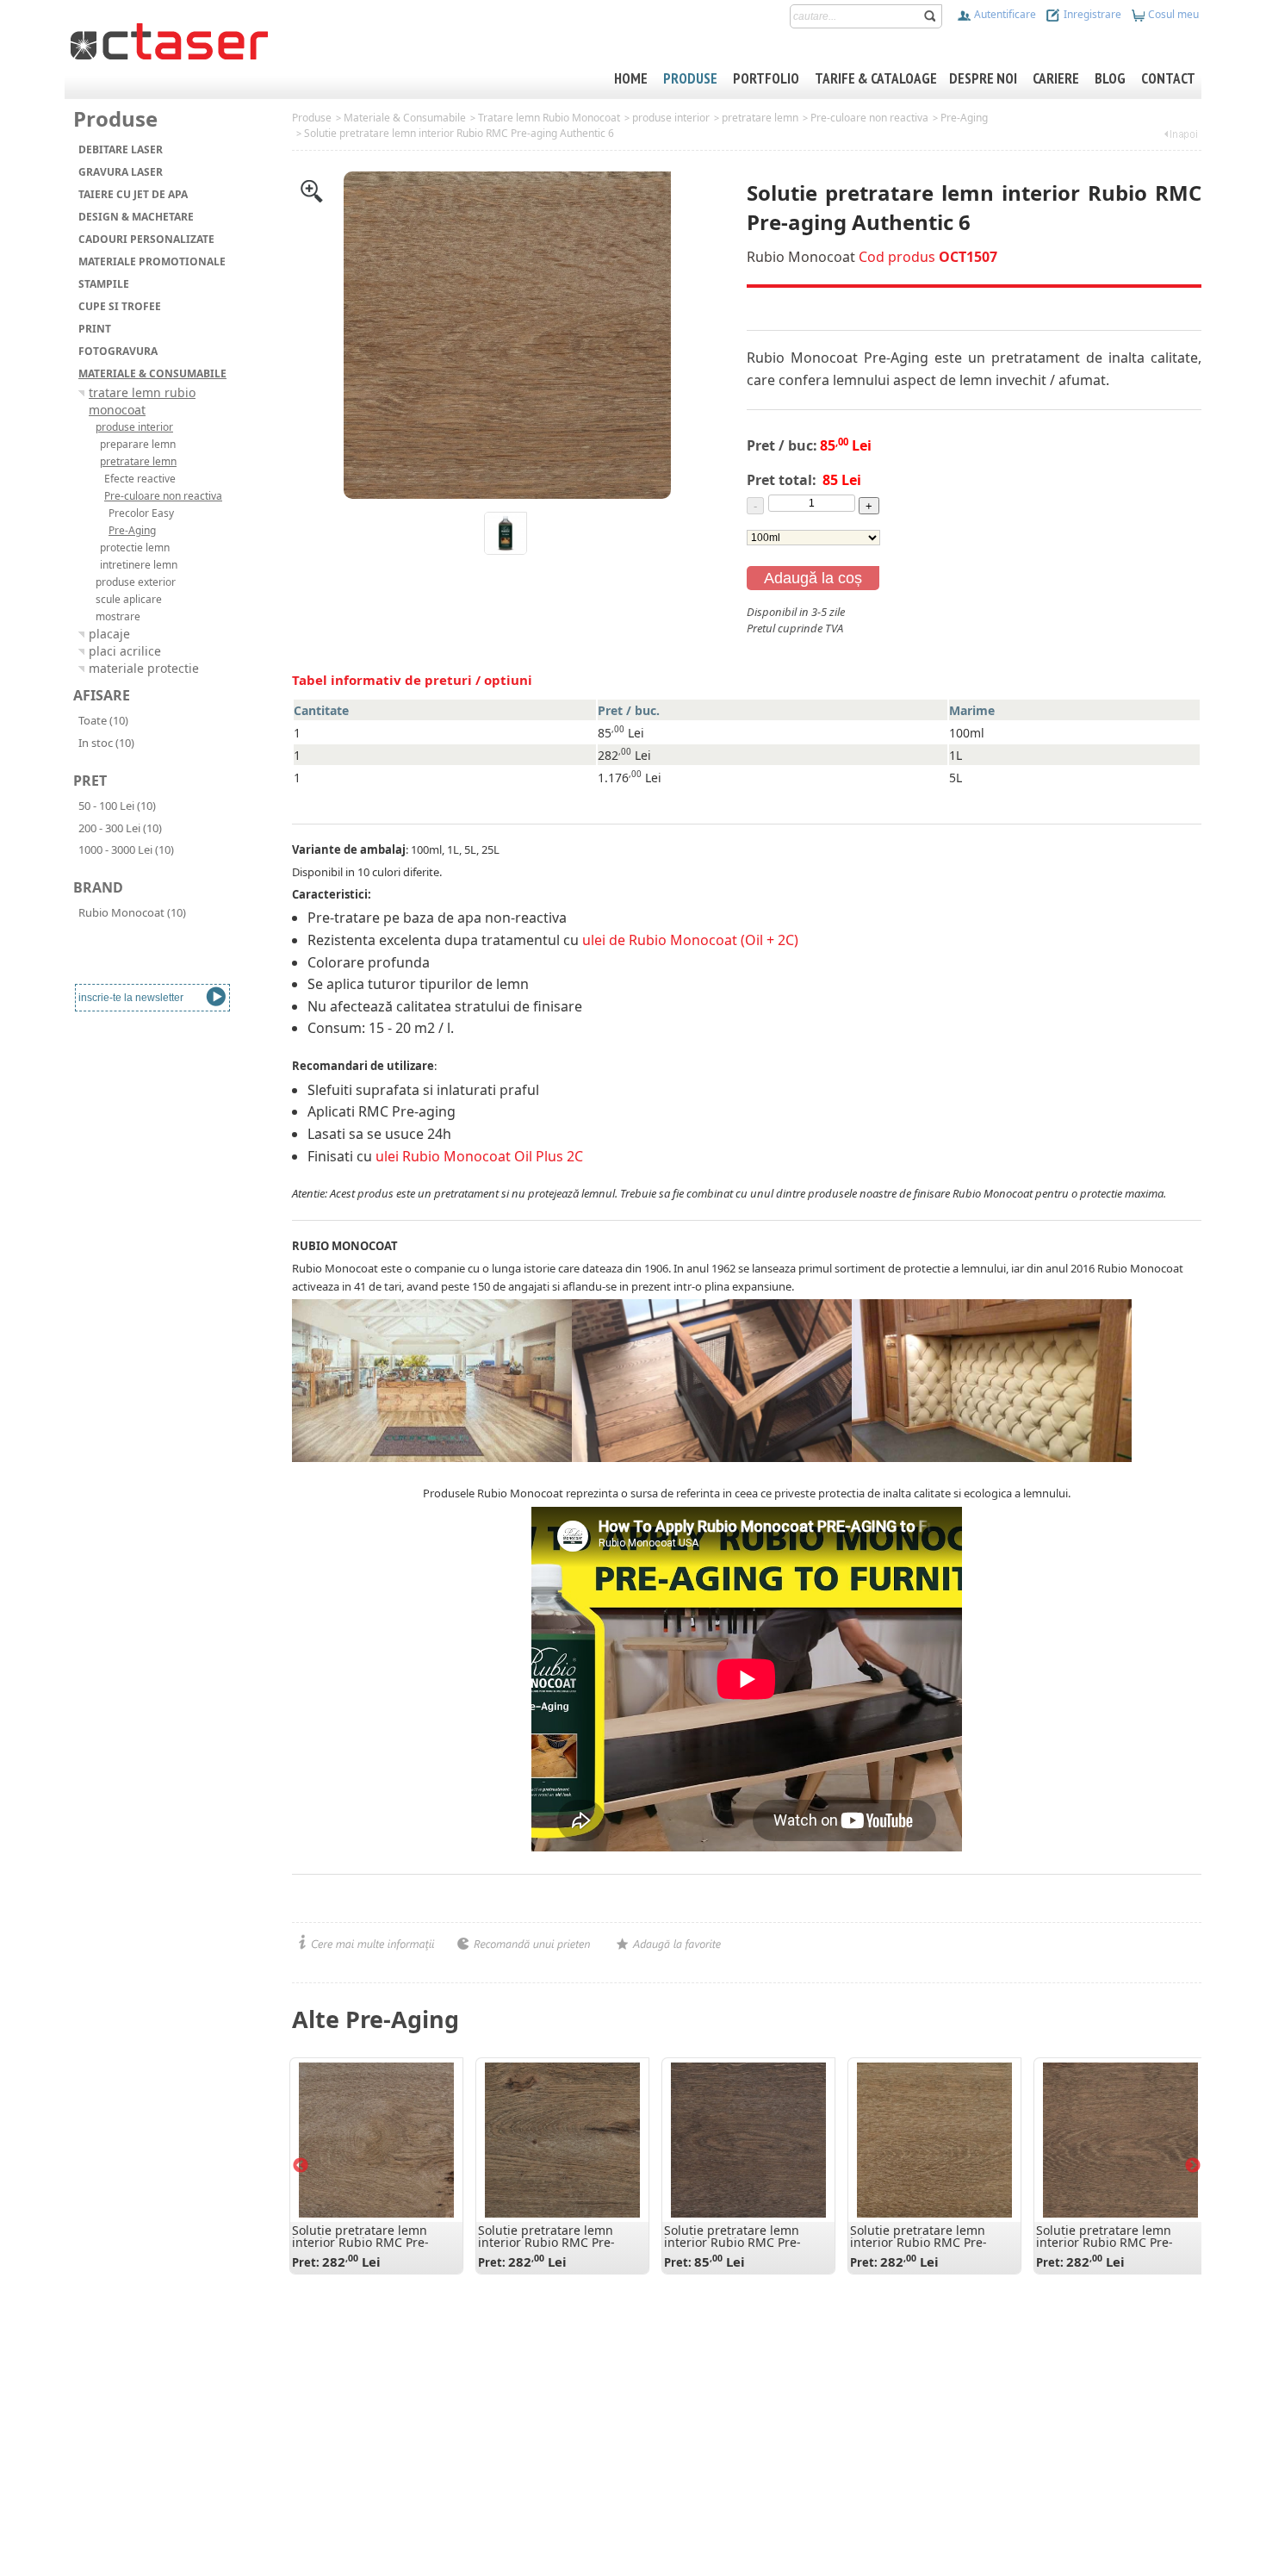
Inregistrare (1091, 14)
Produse (312, 118)
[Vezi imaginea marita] (312, 190)
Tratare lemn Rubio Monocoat (549, 118)
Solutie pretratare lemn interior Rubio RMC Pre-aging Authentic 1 (732, 2242)
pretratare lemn (760, 118)
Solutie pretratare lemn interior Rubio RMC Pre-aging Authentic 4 (918, 2242)
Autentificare (1004, 14)
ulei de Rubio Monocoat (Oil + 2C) (690, 940)
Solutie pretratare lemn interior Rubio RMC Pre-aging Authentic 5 (1105, 2242)
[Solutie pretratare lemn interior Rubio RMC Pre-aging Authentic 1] (748, 2140)
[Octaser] (169, 40)
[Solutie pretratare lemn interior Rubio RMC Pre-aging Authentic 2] (376, 2140)
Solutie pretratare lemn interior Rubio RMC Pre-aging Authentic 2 (360, 2242)
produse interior (671, 118)
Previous (301, 2166)
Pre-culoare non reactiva (869, 118)
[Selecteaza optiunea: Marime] (813, 537)
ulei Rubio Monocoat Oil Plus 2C (479, 1156)
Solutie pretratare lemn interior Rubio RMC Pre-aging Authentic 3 (546, 2242)
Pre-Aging (964, 118)
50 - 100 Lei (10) (117, 806)
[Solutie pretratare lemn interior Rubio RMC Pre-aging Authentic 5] (1120, 2140)
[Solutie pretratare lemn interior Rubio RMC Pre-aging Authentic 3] (562, 2140)
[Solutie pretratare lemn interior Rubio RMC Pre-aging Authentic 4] (934, 2140)
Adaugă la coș (813, 578)
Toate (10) (103, 720)
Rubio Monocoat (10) (132, 912)
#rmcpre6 (772, 645)
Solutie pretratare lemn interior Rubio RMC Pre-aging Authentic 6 (459, 133)
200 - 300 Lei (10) (120, 828)
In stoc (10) (106, 743)
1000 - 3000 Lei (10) (126, 849)
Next (1193, 2166)
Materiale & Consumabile (405, 118)
